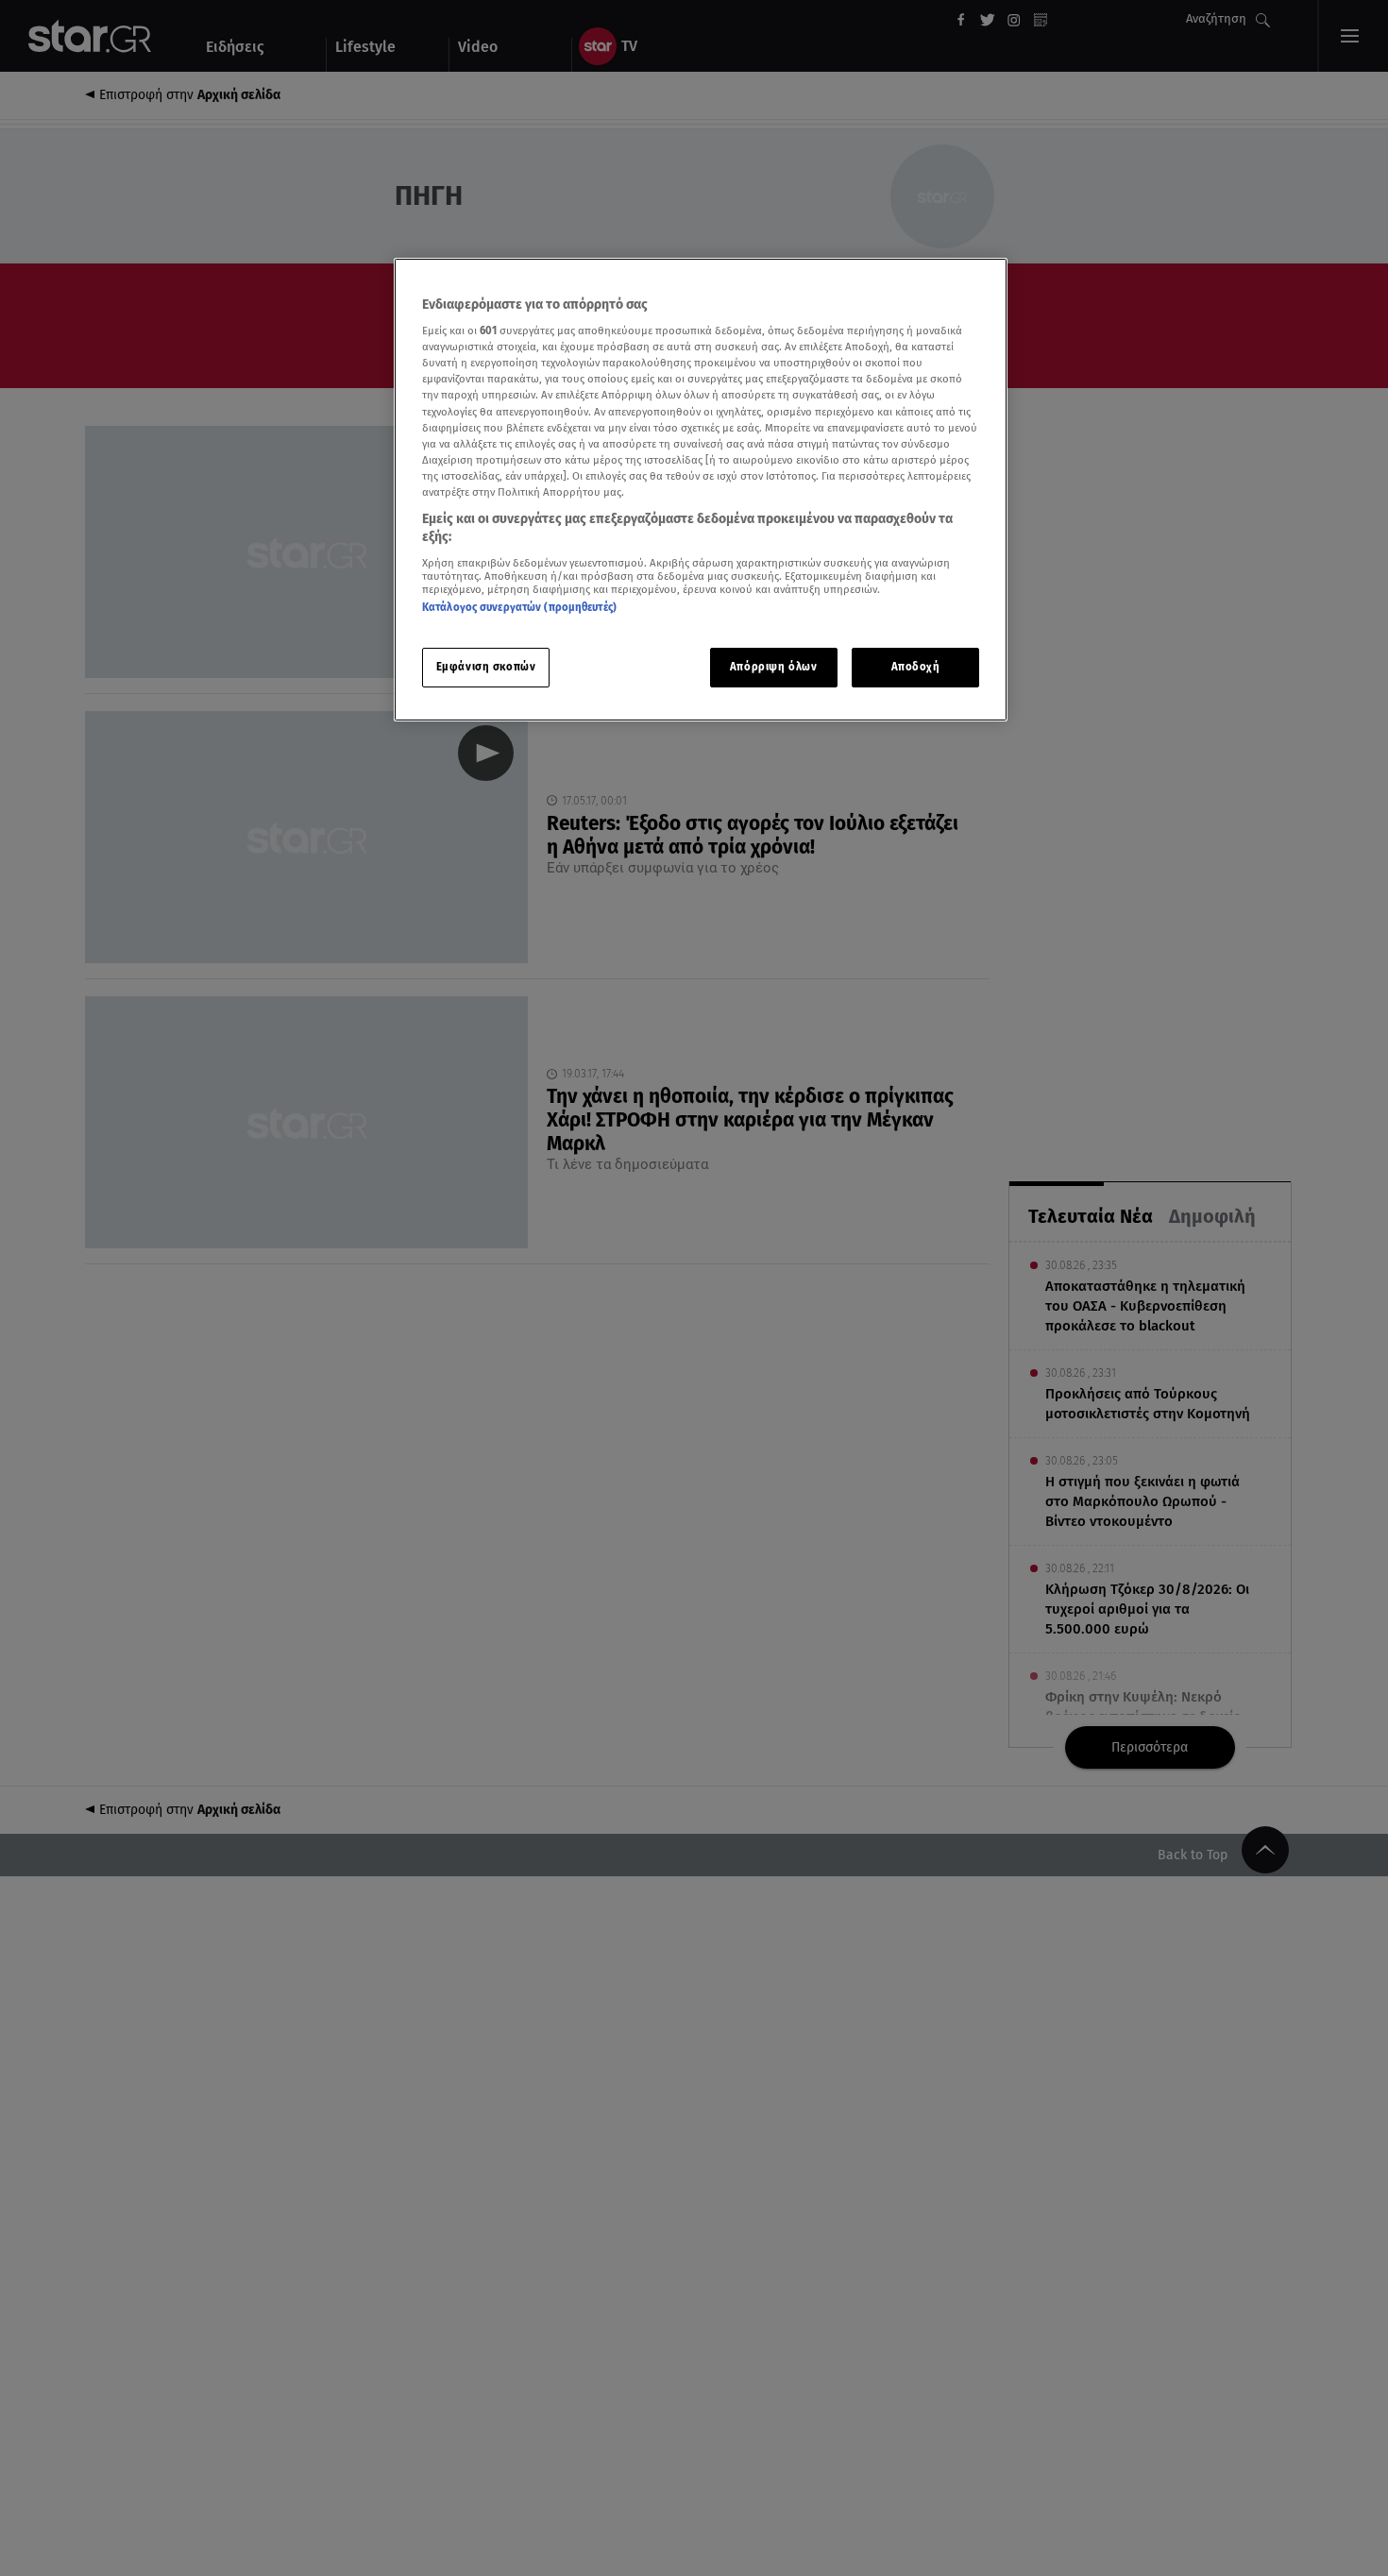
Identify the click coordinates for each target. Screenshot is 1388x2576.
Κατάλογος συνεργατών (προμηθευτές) (519, 607)
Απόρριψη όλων (773, 668)
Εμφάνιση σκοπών (486, 668)
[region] (701, 490)
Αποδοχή (916, 668)
